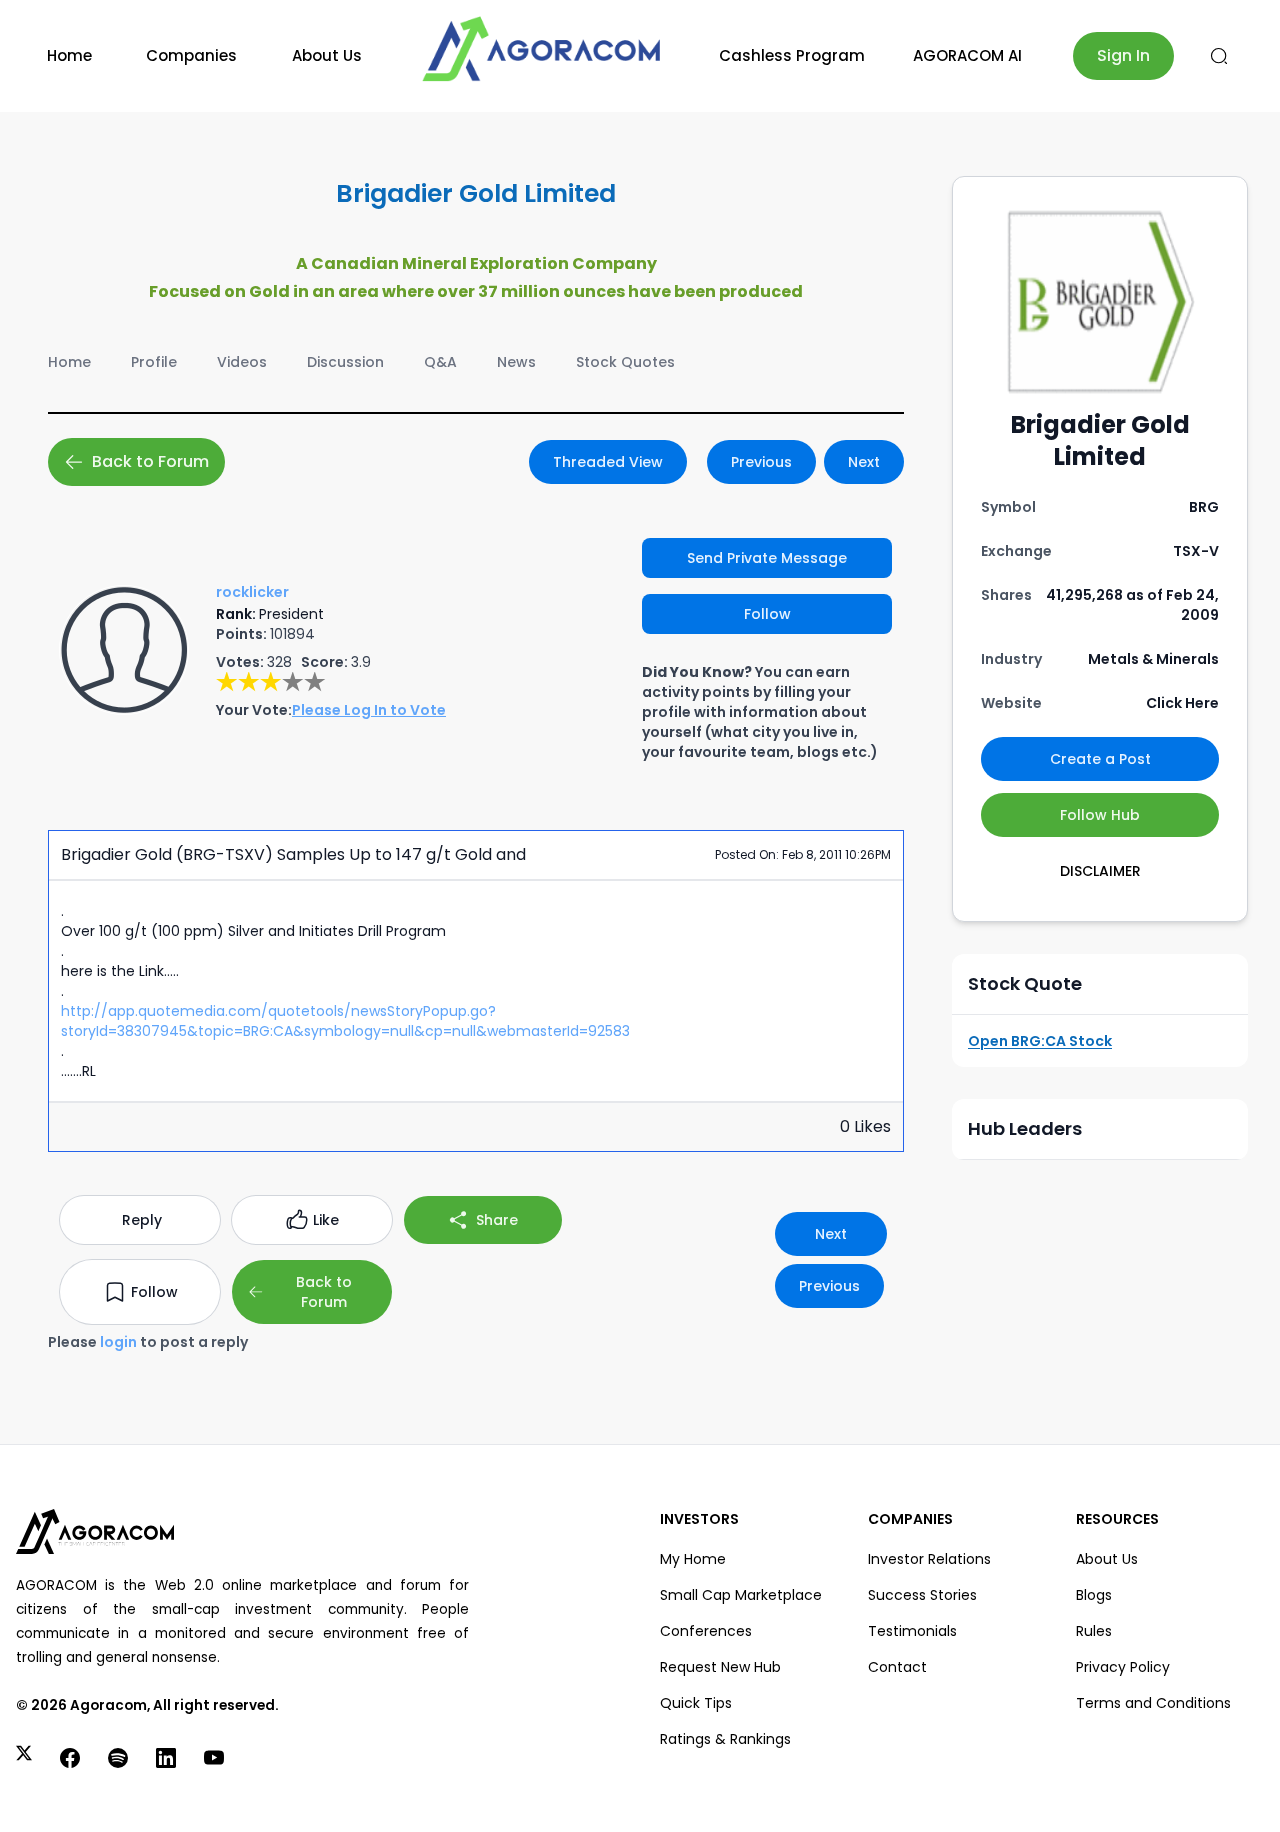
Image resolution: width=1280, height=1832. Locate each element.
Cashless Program (792, 55)
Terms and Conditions (1153, 1703)
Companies (191, 55)
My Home (693, 1559)
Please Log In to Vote (369, 710)
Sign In (1123, 55)
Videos (242, 362)
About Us (327, 55)
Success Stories (922, 1595)
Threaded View (608, 462)
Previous (761, 462)
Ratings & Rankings (725, 1739)
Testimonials (912, 1631)
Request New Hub (720, 1667)
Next (864, 462)
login (118, 1342)
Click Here (1182, 703)
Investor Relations (929, 1559)
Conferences (706, 1631)
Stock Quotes (625, 362)
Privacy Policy (1123, 1667)
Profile (154, 362)
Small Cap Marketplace (741, 1595)
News (516, 362)
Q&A (440, 362)
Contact (897, 1667)
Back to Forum (150, 461)
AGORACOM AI (967, 55)
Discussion (345, 362)
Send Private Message (767, 558)
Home (69, 55)
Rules (1094, 1631)
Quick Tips (696, 1703)
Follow (767, 614)
